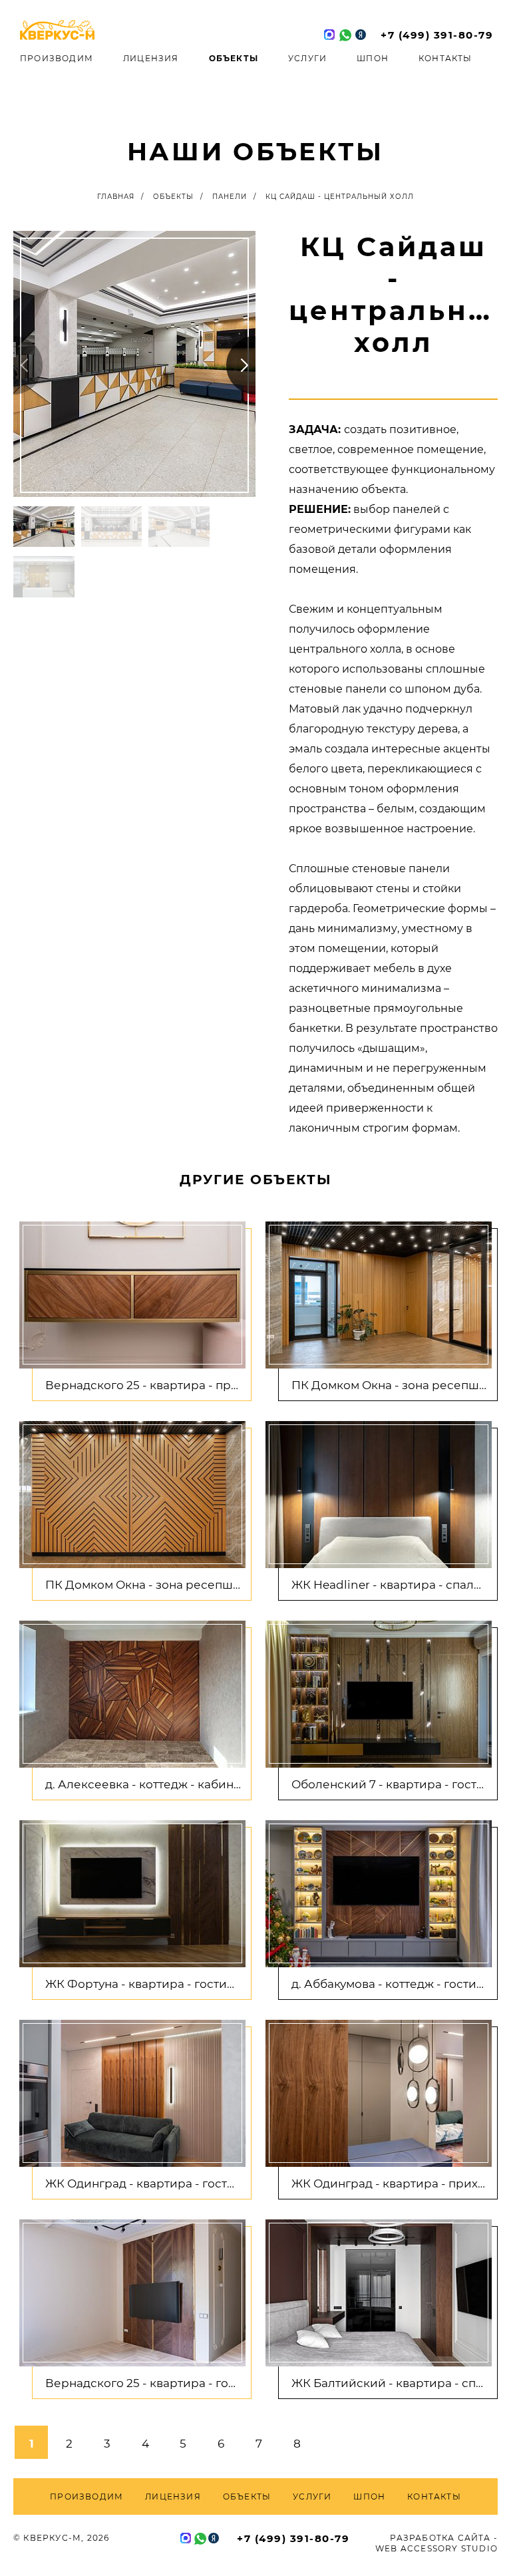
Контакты (445, 58)
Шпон (373, 58)
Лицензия (151, 58)
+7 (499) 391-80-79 (437, 35)
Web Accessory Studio (436, 2548)
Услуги (307, 58)
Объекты (234, 58)
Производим (57, 58)
